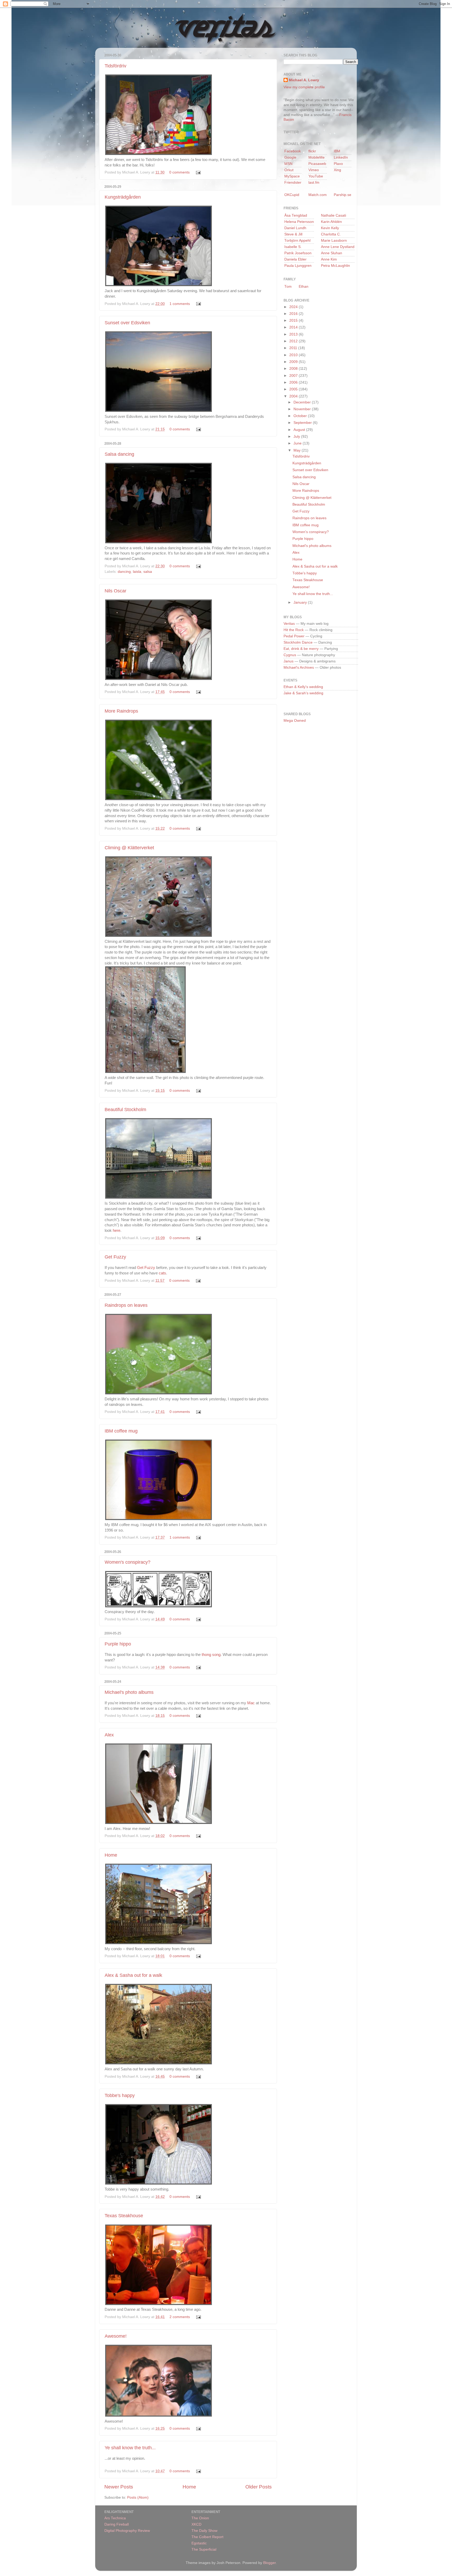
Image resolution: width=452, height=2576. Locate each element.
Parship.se (343, 195)
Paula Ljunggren (298, 266)
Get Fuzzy (115, 1257)
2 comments (180, 2317)
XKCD (196, 2524)
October (301, 416)
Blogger (269, 2563)
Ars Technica (115, 2518)
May (298, 450)
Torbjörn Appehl (297, 241)
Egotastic (199, 2543)
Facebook (293, 151)
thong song (211, 1655)
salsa (148, 572)
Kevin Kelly (330, 228)
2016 (294, 314)
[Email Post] (197, 172)
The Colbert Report (207, 2537)
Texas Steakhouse (124, 2216)
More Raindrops (121, 711)
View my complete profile (304, 87)
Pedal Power (294, 636)
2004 (294, 396)
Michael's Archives (299, 668)
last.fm (314, 183)
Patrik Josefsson (298, 253)
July (297, 437)
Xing (337, 170)
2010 (294, 355)
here (117, 1231)
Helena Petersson (299, 222)
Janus (289, 661)
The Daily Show (204, 2531)
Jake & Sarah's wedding (303, 693)
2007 (294, 376)
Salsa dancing (119, 454)
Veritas (289, 624)
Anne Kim (329, 259)
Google (290, 157)
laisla (137, 572)
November (303, 409)
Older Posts (259, 2487)
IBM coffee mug (121, 1431)
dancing (124, 572)
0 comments (179, 172)
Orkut (289, 170)
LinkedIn (341, 157)
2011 (294, 348)
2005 (294, 389)
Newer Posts (119, 2487)
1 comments (180, 304)
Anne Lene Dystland (338, 247)
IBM (337, 151)
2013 (294, 334)
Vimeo (314, 170)
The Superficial (204, 2549)
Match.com (318, 195)
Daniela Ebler (295, 259)
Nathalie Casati (334, 215)
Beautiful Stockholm (125, 1110)
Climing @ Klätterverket (129, 848)
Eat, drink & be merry (301, 649)
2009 (294, 362)
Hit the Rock (294, 630)
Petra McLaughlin (335, 266)
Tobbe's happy (120, 2095)
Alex (109, 1735)
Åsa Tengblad (296, 215)
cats (162, 1273)
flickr (312, 151)
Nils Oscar (115, 591)
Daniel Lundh (295, 228)
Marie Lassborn (334, 241)
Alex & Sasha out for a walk (133, 1975)
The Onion (200, 2518)
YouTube (316, 176)
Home (111, 1855)
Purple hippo (118, 1644)
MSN (288, 164)
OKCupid (292, 195)
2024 (294, 307)
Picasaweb (317, 164)
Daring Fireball (117, 2524)
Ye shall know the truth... (130, 2448)
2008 (294, 369)
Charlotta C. (331, 234)
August (300, 430)
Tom (288, 287)
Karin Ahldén (331, 222)
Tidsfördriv (115, 66)
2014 (294, 327)
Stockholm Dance (298, 642)
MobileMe (317, 157)
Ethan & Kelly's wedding (303, 687)
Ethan (304, 287)
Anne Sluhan (332, 253)
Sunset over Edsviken (127, 323)
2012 (294, 341)
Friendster (293, 183)
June (298, 443)
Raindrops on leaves (126, 1305)
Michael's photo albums (129, 1692)
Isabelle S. (293, 247)
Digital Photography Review (127, 2531)
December (303, 402)
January (301, 602)
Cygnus (290, 655)
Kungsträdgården (123, 197)
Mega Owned (295, 721)
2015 (294, 320)
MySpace (292, 176)
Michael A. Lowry (304, 80)
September (303, 423)
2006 (294, 382)
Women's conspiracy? (128, 1562)
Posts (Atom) (138, 2497)
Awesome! (116, 2336)
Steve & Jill (293, 234)
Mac (251, 1703)
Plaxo (338, 164)
